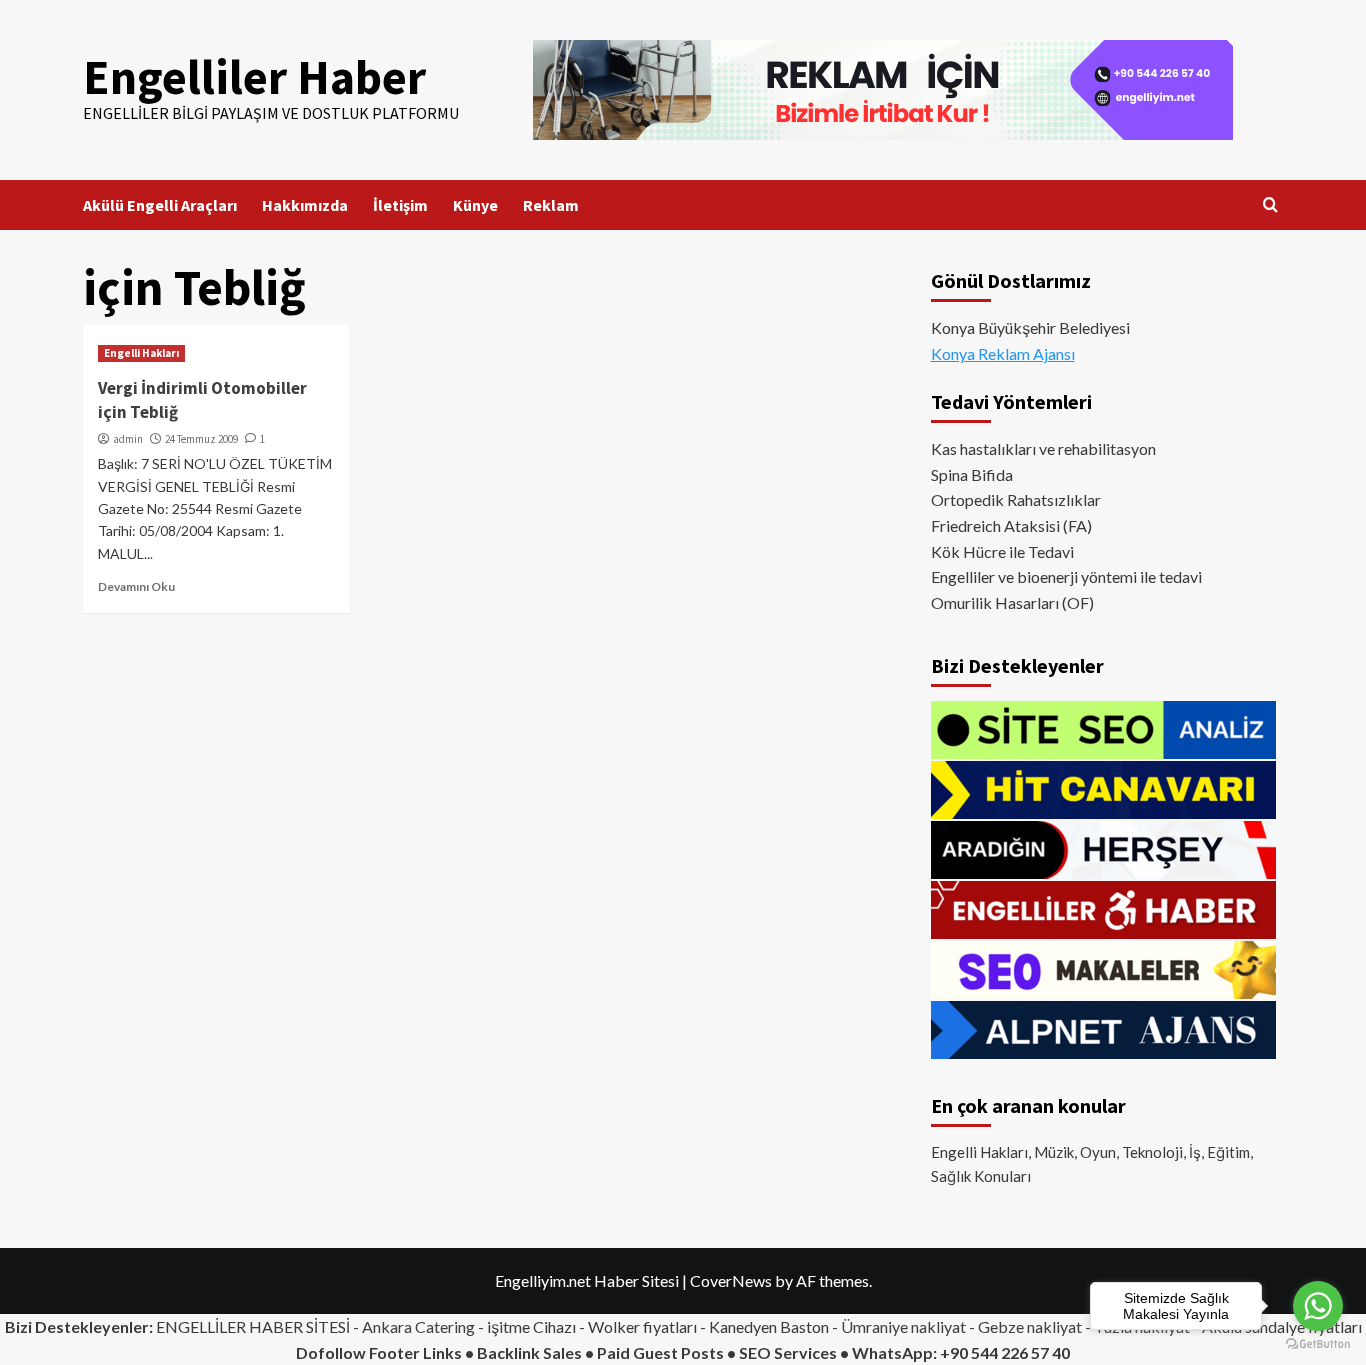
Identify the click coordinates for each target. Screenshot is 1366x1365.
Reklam (551, 205)
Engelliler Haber (254, 77)
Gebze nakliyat (1030, 1326)
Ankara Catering (418, 1326)
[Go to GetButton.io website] (1318, 1344)
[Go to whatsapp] (1318, 1306)
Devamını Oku (136, 586)
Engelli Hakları (141, 353)
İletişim (400, 205)
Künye (475, 205)
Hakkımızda (305, 205)
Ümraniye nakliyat (903, 1326)
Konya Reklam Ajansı (1003, 353)
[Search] (1270, 205)
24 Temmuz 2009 (201, 439)
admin (128, 439)
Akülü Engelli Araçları (160, 205)
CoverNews (731, 1280)
